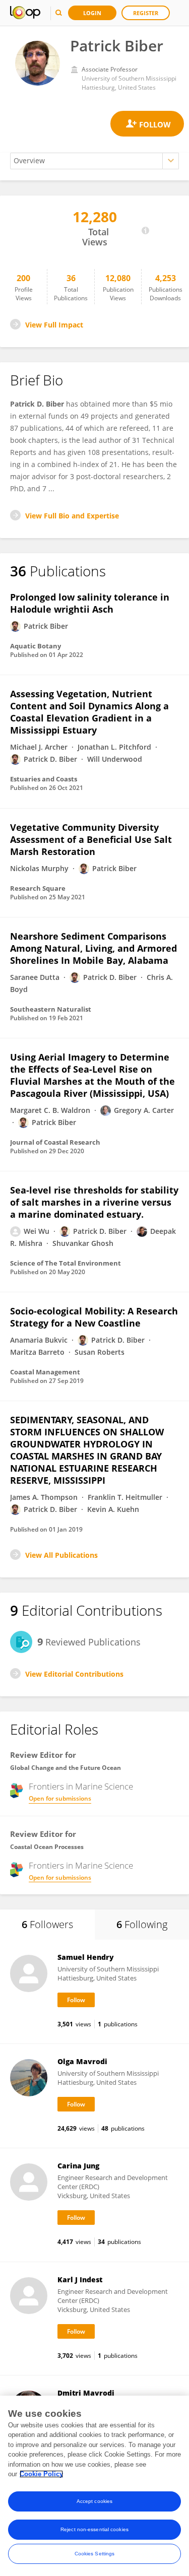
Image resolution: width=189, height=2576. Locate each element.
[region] (94, 2486)
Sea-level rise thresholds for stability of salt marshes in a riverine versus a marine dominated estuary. (94, 1202)
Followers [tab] (47, 1924)
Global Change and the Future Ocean (66, 1768)
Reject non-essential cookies (94, 2529)
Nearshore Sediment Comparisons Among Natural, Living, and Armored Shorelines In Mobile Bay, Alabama (93, 948)
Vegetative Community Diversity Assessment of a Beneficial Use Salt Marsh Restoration (91, 839)
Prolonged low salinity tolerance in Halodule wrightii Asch (90, 603)
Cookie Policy (41, 2474)
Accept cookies (94, 2501)
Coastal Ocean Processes (47, 1847)
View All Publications (61, 1555)
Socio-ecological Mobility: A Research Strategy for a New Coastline (94, 1317)
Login (92, 13)
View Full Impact (54, 325)
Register (146, 13)
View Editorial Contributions (74, 1674)
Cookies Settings (95, 2554)
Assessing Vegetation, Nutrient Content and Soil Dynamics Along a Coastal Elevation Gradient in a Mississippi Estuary (89, 712)
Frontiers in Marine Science (81, 1787)
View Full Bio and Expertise (72, 516)
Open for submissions (60, 1798)
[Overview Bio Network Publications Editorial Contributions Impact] (94, 161)
